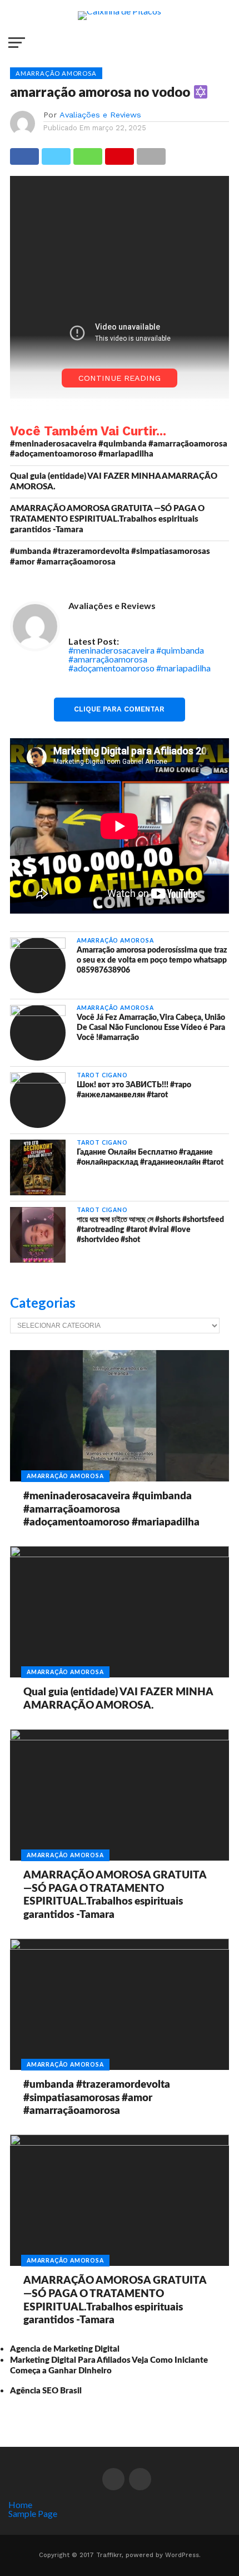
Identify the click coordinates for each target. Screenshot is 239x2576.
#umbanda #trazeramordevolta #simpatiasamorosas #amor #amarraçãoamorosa (110, 557)
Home (20, 2504)
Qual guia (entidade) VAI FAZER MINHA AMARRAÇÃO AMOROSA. (114, 482)
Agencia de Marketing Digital (65, 2349)
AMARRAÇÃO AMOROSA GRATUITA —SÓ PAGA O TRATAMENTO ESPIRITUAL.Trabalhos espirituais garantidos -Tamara (107, 519)
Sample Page (33, 2513)
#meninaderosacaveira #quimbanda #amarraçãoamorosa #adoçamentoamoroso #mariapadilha (119, 449)
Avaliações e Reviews (100, 115)
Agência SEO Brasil (46, 2391)
